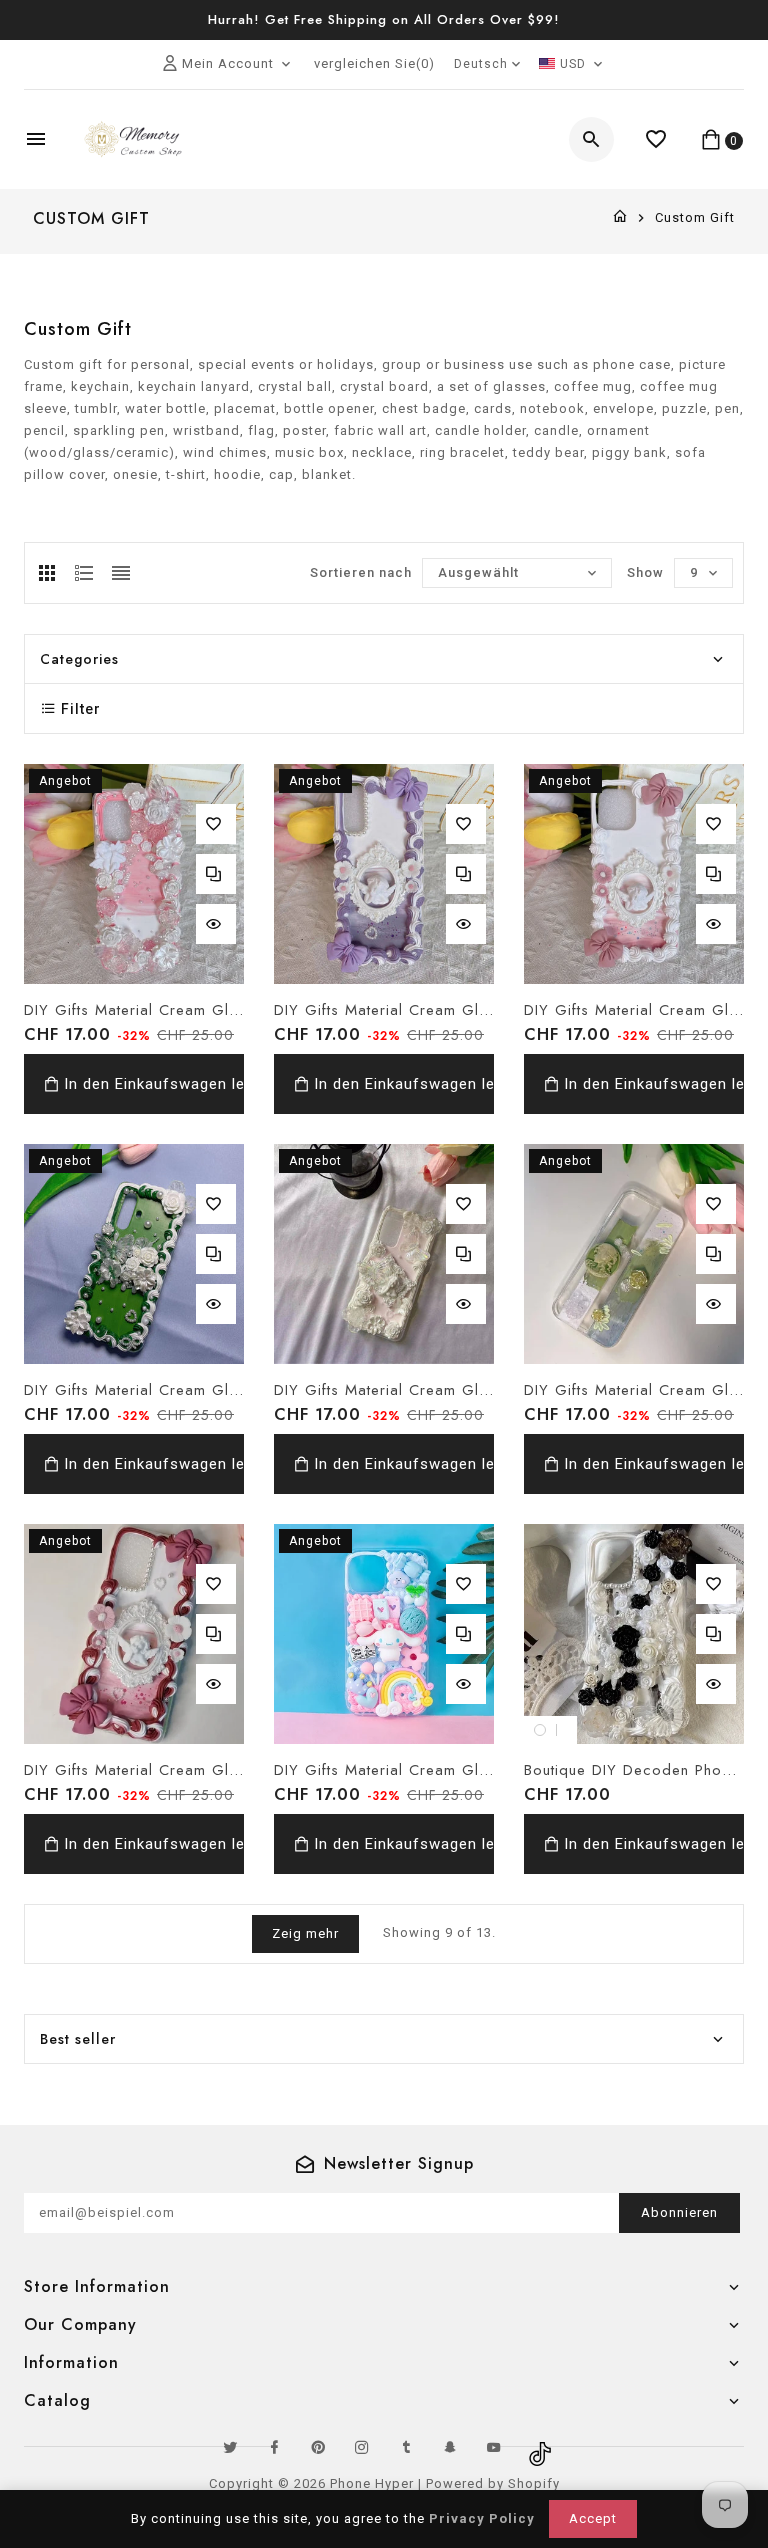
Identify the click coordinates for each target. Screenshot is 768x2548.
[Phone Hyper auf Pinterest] (318, 2447)
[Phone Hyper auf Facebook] (274, 2447)
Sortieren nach (361, 572)
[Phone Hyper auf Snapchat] (450, 2447)
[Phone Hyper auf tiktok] (538, 2447)
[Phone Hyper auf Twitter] (230, 2447)
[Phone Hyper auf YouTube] (494, 2447)
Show (645, 572)
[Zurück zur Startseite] (620, 217)
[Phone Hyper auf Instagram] (362, 2447)
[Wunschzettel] (656, 139)
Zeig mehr (305, 1933)
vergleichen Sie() (374, 63)
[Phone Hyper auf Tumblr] (406, 2447)
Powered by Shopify (493, 2483)
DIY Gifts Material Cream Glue (134, 1010)
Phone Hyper (372, 2483)
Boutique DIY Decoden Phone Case (634, 1770)
